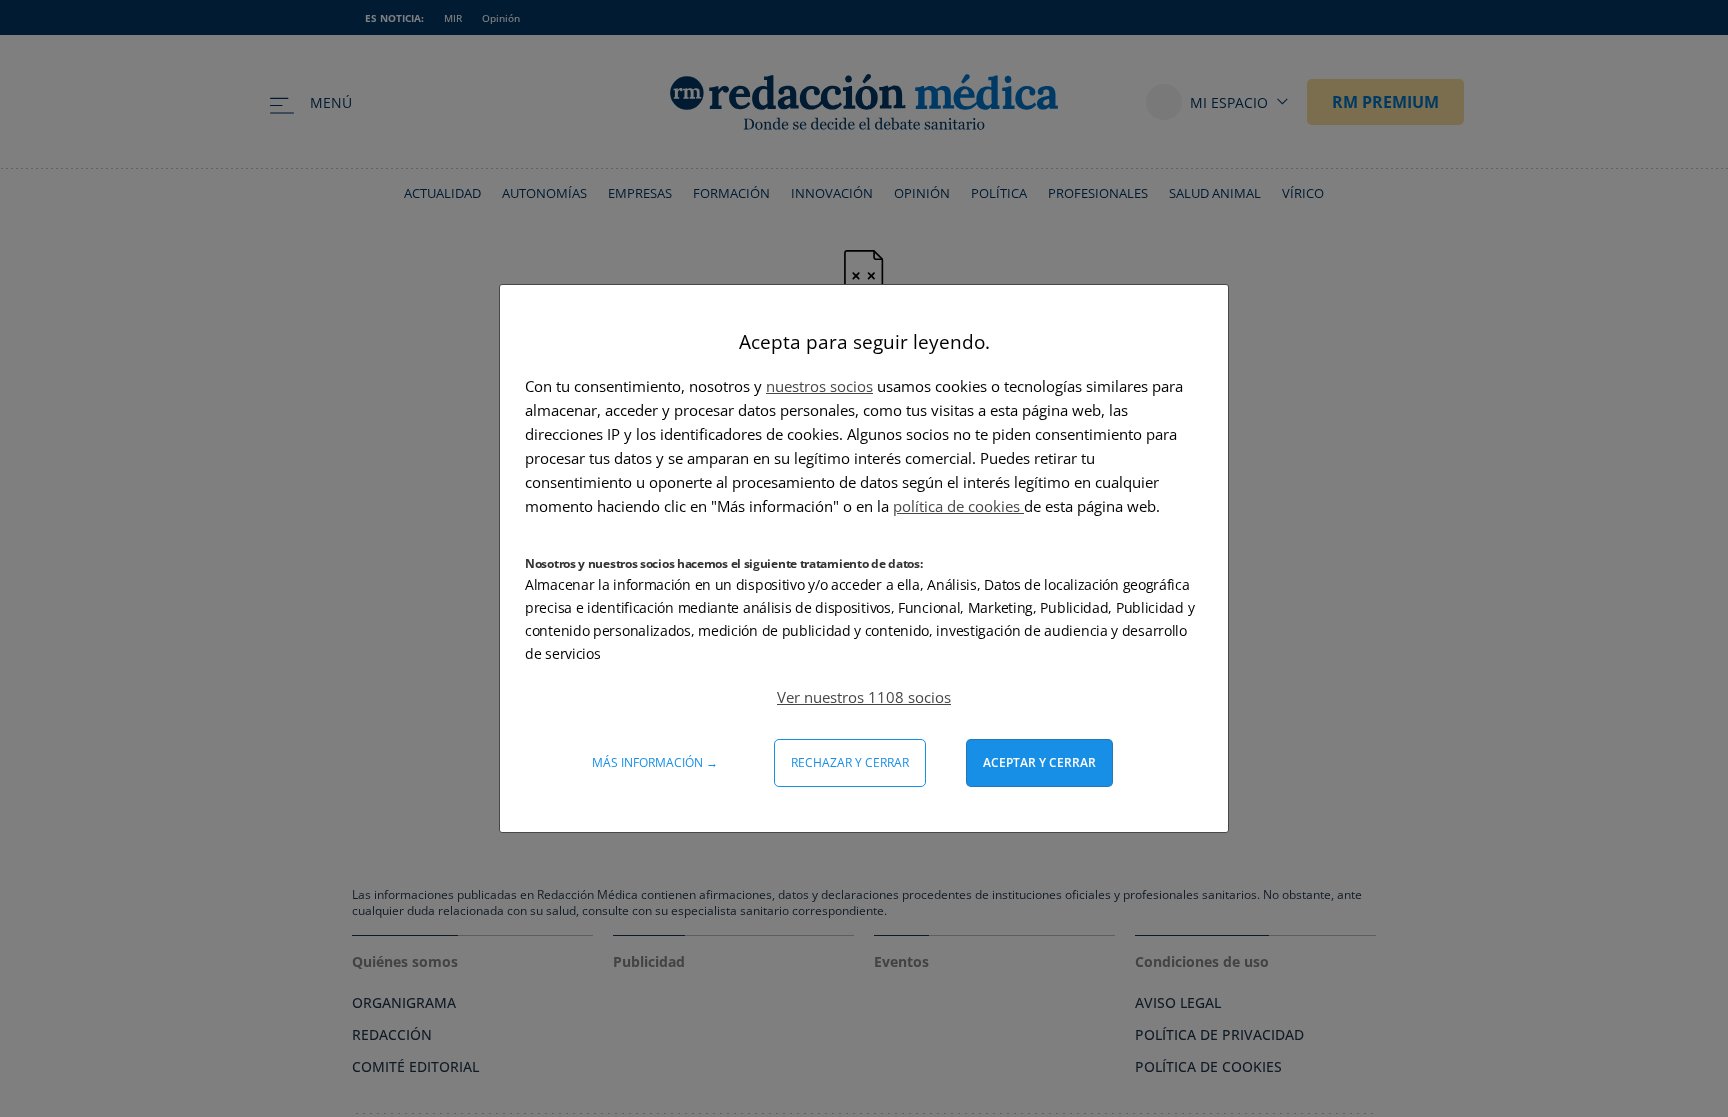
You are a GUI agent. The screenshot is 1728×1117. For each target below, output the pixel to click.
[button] (864, 697)
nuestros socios (819, 386)
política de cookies (958, 506)
